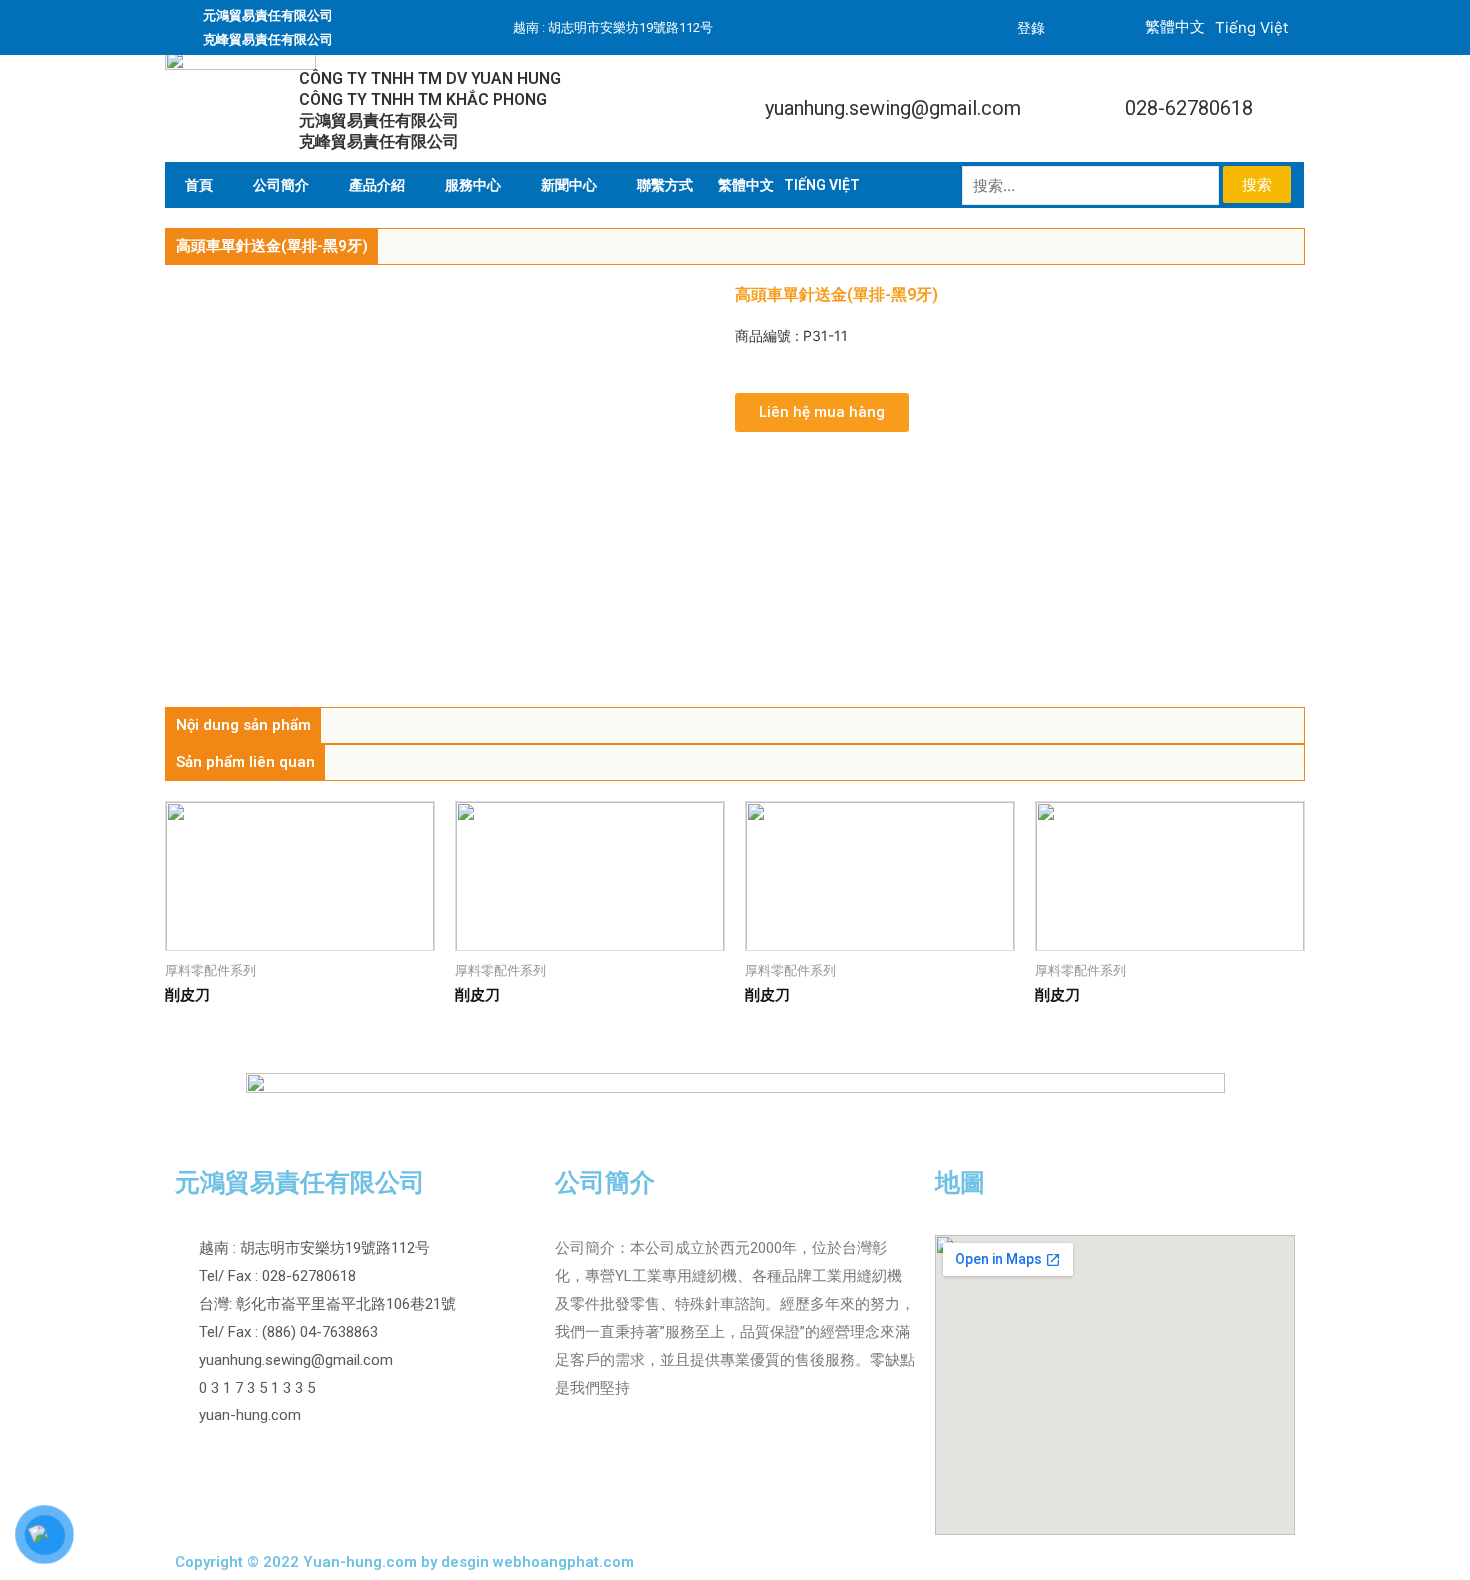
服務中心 (473, 185)
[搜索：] (1092, 185)
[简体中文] (746, 185)
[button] (822, 412)
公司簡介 (281, 185)
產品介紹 (377, 185)
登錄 (1031, 28)
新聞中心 (569, 185)
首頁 (199, 185)
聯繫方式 (665, 185)
